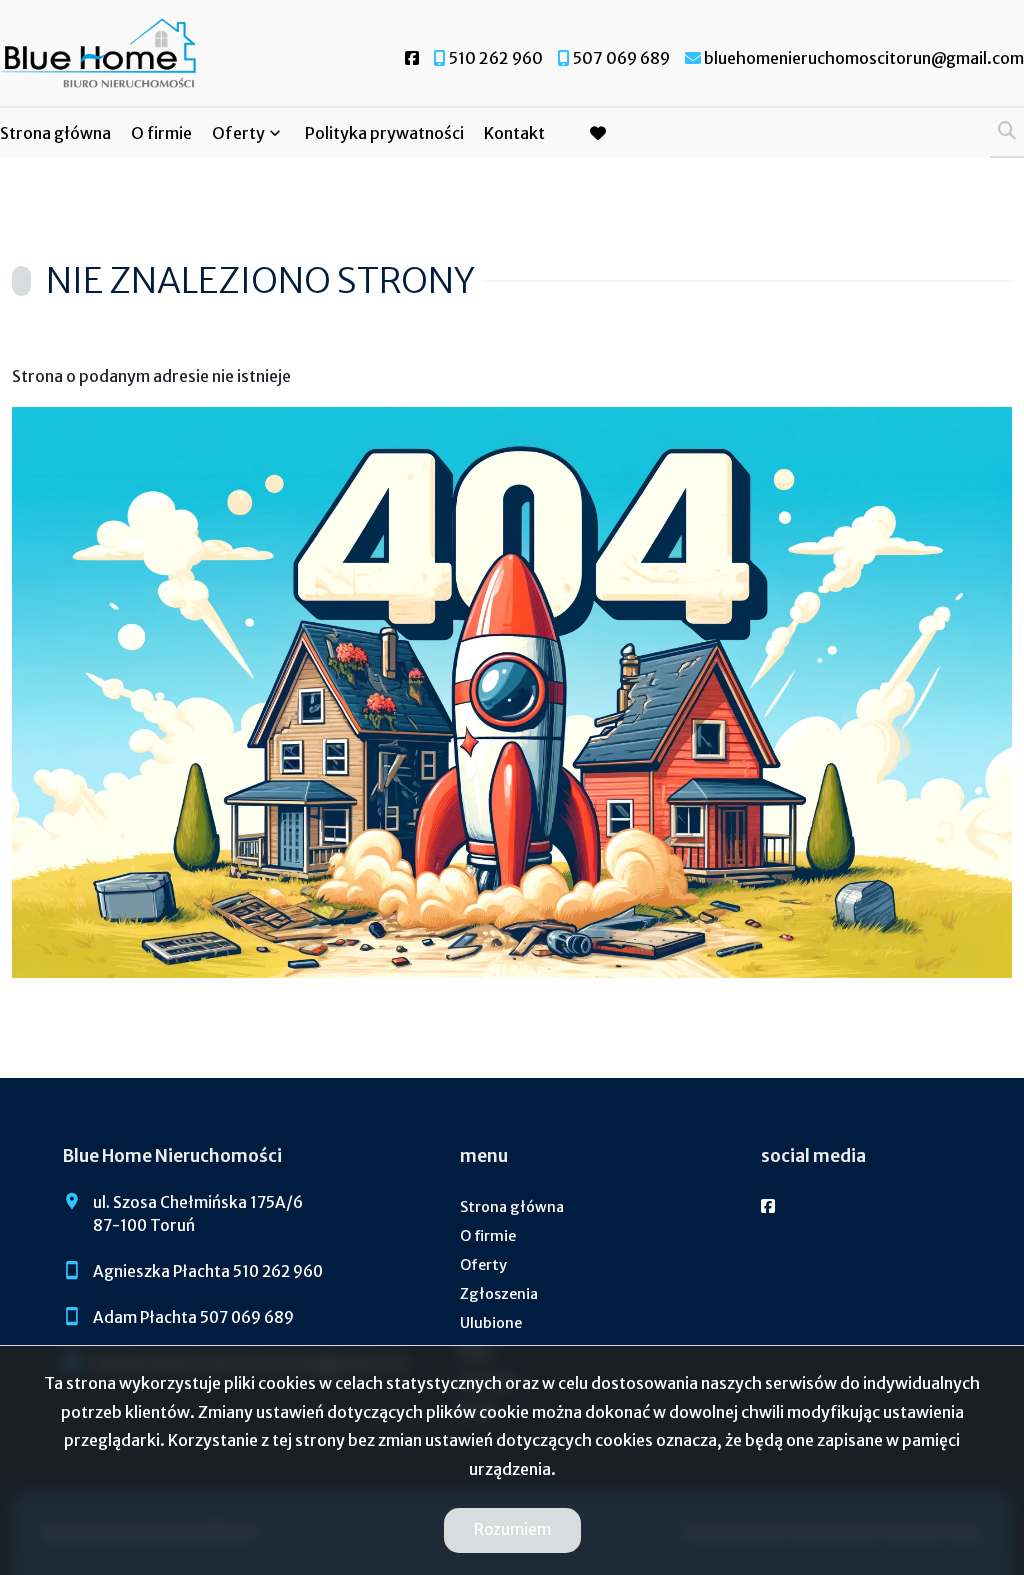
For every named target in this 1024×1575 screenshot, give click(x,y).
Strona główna (55, 133)
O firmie (161, 133)
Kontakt (514, 133)
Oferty (238, 133)
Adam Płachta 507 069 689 (193, 1317)
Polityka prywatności (384, 133)
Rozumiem (512, 1529)
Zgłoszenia (499, 1294)
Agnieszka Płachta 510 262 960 (208, 1271)
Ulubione (491, 1323)
